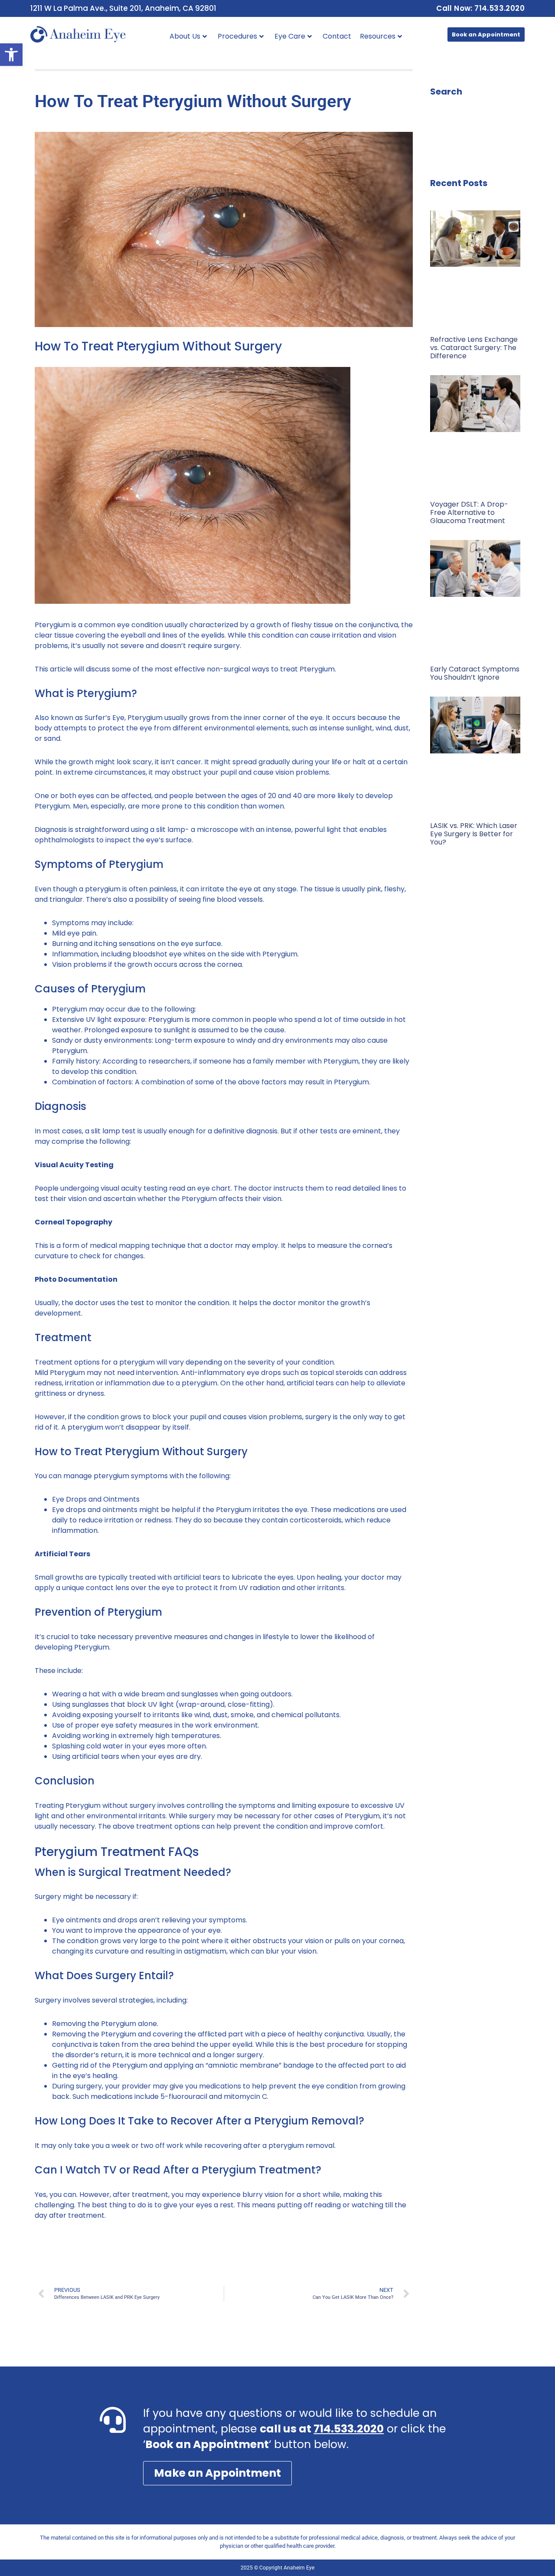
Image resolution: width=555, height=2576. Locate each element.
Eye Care (290, 36)
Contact (337, 36)
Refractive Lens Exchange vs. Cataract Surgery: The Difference (474, 348)
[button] (11, 55)
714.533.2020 (349, 2429)
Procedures (237, 36)
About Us (185, 36)
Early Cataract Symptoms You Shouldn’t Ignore (475, 673)
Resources (378, 36)
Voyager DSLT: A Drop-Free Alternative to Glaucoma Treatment (469, 512)
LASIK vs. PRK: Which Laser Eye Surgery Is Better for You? (474, 834)
